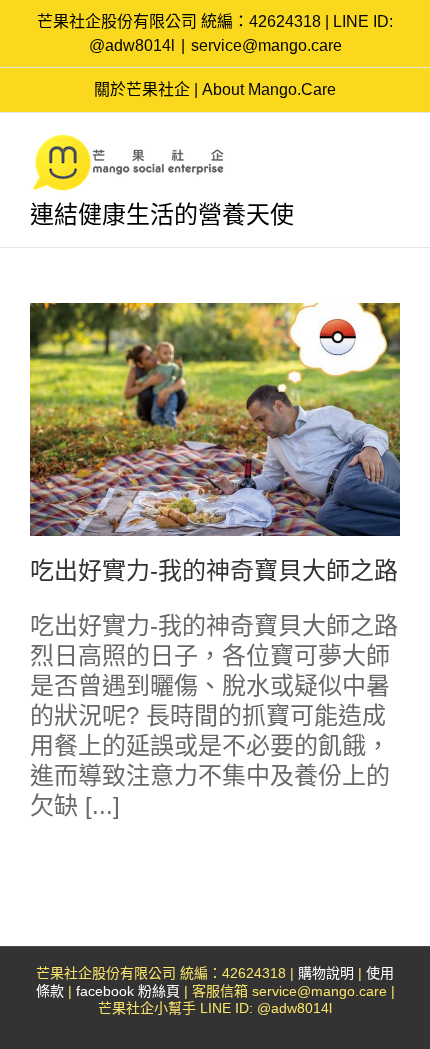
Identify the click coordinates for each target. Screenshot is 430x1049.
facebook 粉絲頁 (128, 991)
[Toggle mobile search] (356, 143)
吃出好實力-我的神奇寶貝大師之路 (214, 570)
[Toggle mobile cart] (320, 143)
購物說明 (326, 973)
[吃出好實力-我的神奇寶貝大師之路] (215, 419)
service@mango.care (266, 45)
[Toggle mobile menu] (392, 143)
